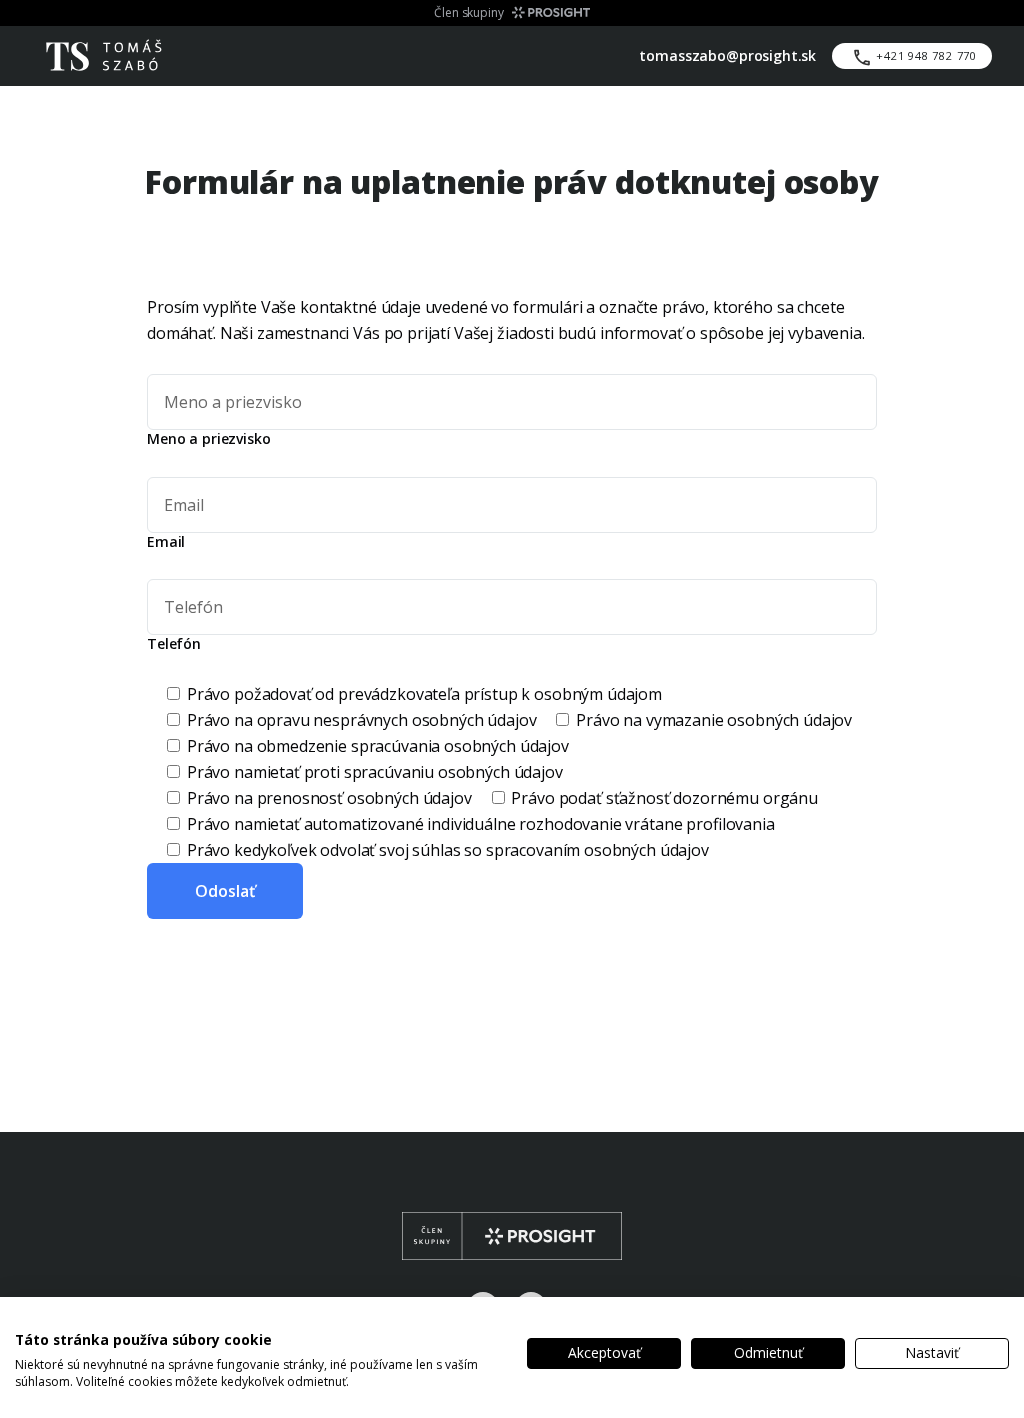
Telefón (174, 644)
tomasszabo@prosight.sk (727, 55)
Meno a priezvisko (208, 439)
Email (166, 542)
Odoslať (225, 891)
